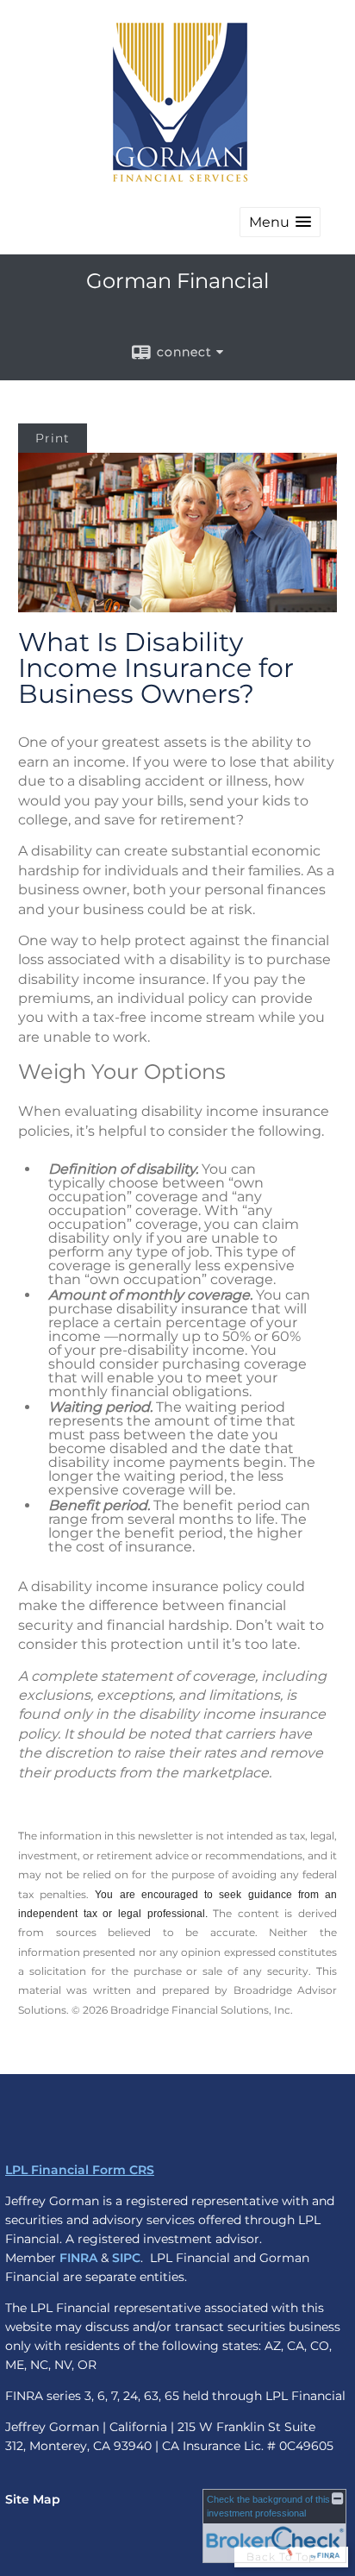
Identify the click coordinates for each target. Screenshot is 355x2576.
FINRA (78, 2258)
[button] (280, 222)
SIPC (126, 2258)
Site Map (33, 2499)
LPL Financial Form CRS (80, 2170)
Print (53, 438)
